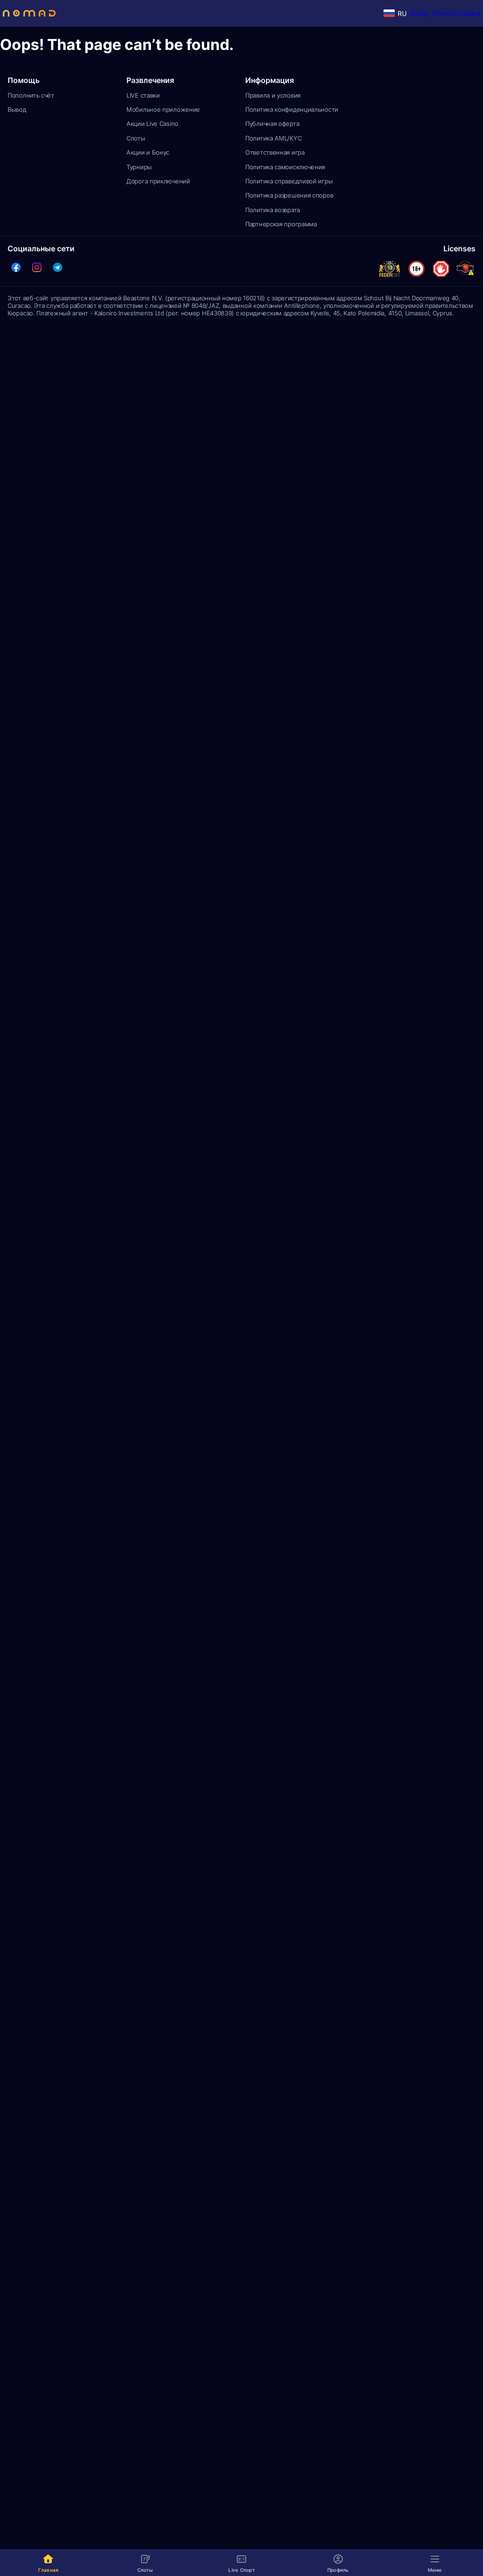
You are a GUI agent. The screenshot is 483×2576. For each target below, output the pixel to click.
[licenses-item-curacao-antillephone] (465, 269)
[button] (16, 267)
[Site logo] (29, 13)
